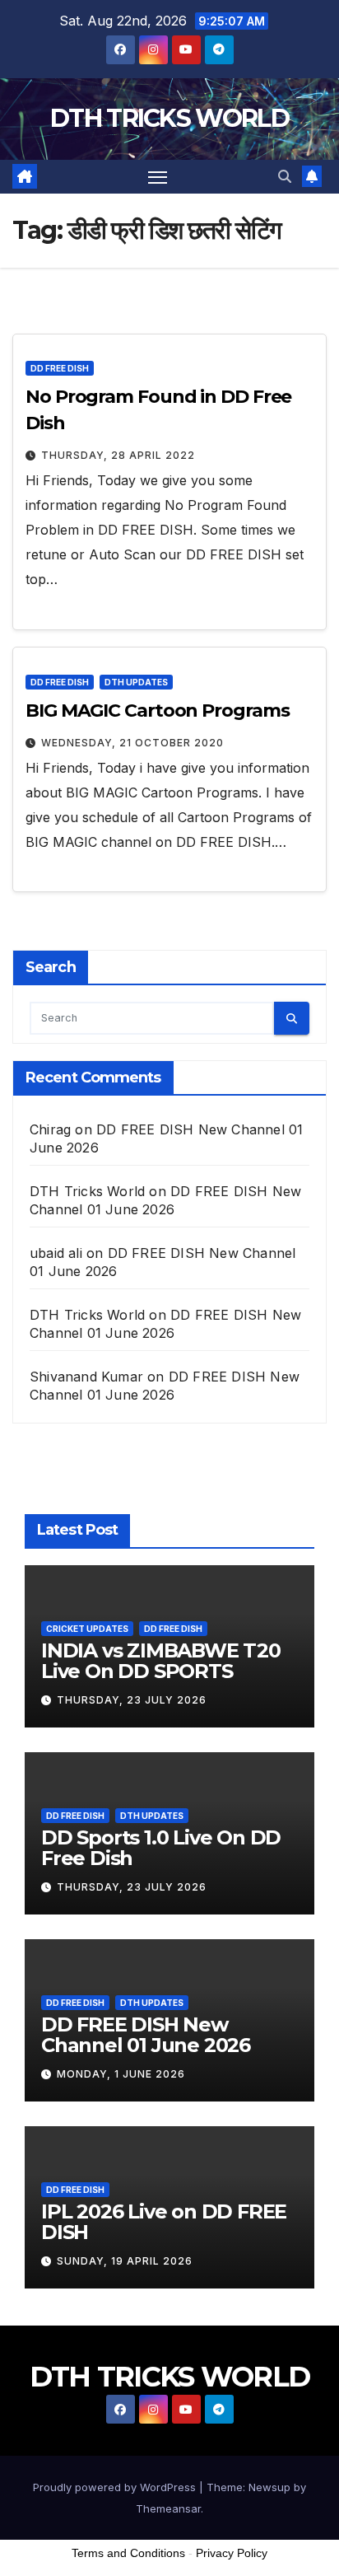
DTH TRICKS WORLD (169, 118)
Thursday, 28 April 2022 (118, 455)
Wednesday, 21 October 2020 (132, 743)
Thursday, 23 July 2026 (132, 1700)
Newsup (269, 2487)
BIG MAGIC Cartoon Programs (157, 711)
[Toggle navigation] (158, 177)
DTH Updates (136, 682)
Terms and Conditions (128, 2553)
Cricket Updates (87, 1629)
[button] (285, 176)
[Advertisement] (169, 2534)
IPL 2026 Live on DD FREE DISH (164, 2222)
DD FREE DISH (60, 368)
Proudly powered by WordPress (116, 2487)
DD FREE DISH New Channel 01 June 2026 (146, 2035)
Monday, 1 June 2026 (121, 2074)
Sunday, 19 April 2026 (125, 2261)
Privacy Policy (232, 2553)
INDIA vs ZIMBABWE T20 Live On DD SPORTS (161, 1661)
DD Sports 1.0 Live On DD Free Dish (161, 1848)
